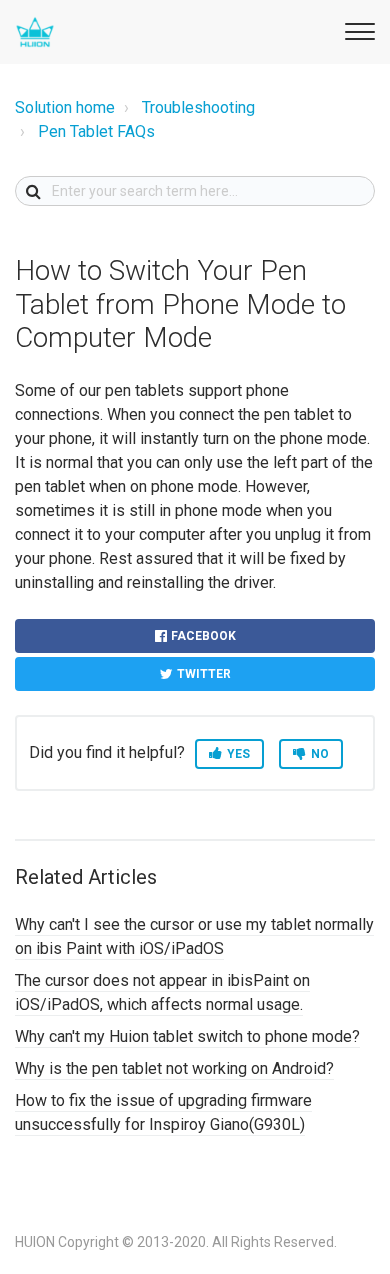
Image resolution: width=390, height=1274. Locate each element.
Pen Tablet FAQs (96, 131)
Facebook (203, 636)
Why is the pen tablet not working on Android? (174, 1068)
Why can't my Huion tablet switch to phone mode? (187, 1036)
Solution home (65, 107)
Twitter (204, 674)
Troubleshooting (198, 107)
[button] (357, 28)
